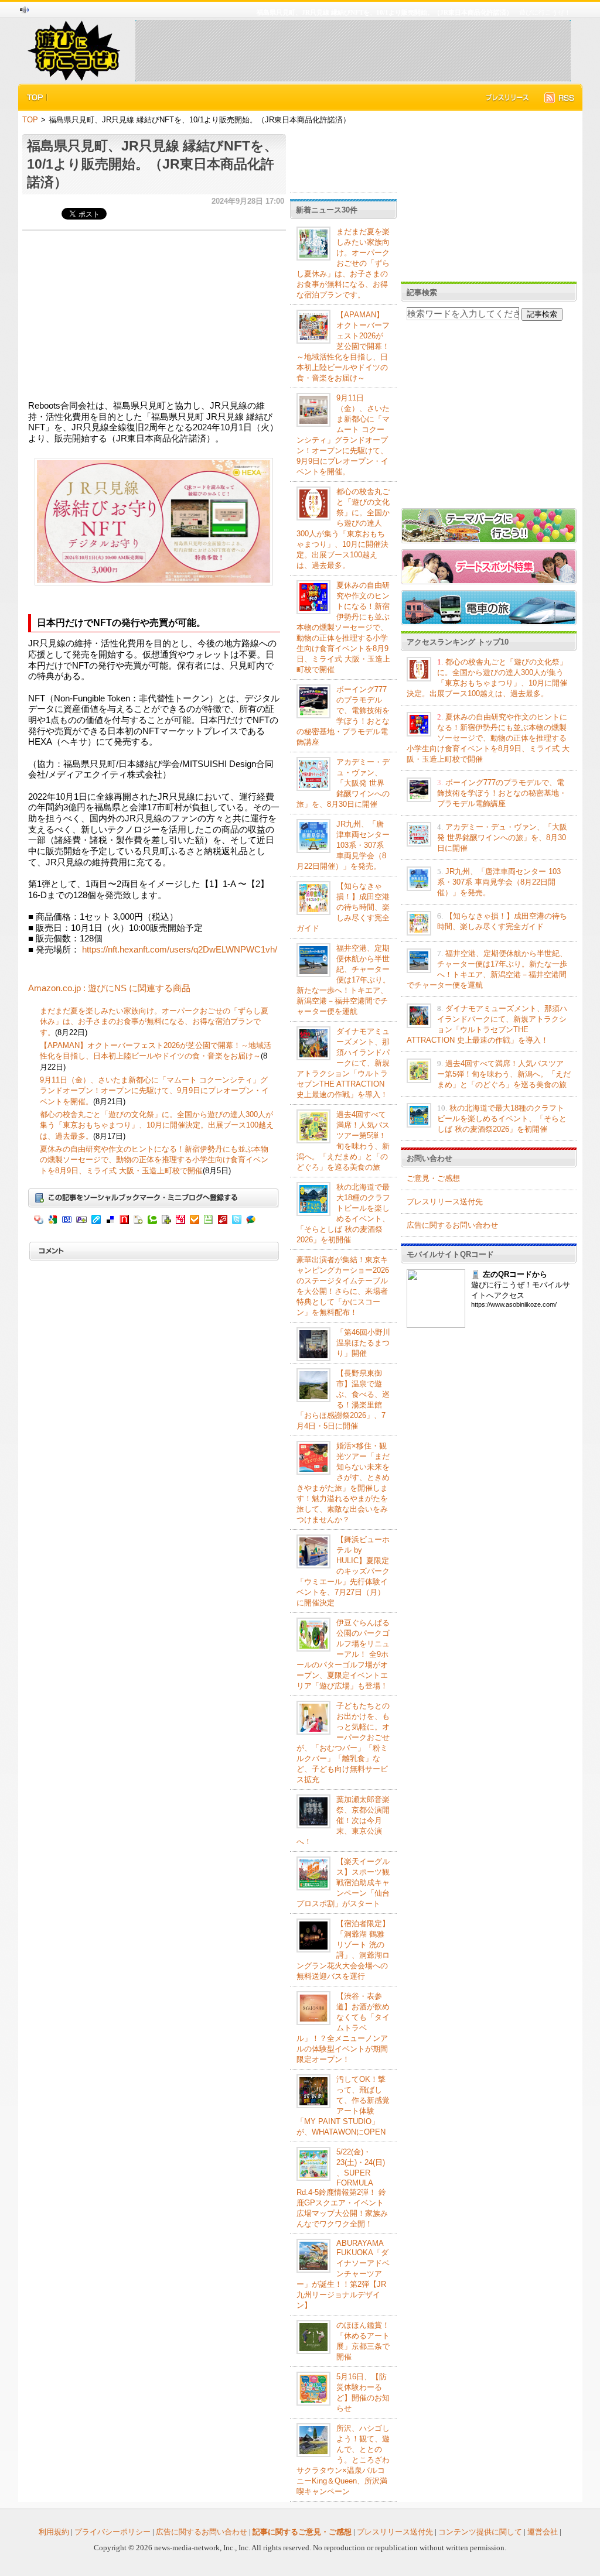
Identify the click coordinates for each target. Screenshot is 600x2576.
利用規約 (54, 2532)
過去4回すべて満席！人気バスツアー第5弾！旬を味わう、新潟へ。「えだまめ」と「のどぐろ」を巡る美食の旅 (504, 1074)
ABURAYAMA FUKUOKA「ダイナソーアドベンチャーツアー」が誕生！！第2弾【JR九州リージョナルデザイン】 (343, 2274)
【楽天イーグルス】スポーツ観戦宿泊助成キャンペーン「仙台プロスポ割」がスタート (343, 1883)
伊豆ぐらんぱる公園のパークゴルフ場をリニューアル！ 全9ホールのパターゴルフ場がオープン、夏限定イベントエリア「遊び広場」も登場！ (343, 1654)
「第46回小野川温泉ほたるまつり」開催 (363, 1343)
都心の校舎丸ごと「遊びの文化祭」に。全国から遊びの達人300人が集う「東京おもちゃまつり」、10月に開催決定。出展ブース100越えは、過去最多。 (157, 1125)
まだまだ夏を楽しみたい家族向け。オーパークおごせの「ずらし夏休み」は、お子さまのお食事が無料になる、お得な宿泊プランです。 (154, 1022)
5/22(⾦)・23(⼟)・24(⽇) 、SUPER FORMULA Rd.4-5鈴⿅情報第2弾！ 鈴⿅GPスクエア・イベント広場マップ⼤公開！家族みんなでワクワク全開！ (342, 2188)
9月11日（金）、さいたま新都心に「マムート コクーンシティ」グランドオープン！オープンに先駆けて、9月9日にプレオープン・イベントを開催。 (154, 1091)
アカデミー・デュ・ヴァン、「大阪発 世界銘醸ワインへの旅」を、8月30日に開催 (343, 783)
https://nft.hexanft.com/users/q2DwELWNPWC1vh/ (180, 950)
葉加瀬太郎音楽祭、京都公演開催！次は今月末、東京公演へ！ (343, 1820)
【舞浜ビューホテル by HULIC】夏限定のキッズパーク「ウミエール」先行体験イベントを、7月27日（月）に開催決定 (343, 1571)
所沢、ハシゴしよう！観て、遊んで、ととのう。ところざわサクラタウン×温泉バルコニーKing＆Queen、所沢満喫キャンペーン (343, 2460)
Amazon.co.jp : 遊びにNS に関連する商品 (109, 988)
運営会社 (543, 2532)
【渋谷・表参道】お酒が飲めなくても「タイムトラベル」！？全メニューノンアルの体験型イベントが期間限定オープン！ (343, 2028)
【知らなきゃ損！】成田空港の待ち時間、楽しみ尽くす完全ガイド (343, 907)
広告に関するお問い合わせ (452, 1225)
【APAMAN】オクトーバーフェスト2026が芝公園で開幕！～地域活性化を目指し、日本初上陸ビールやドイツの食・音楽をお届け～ (343, 346)
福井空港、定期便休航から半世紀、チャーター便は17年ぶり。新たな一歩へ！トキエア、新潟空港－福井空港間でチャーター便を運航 (343, 980)
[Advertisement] (353, 50)
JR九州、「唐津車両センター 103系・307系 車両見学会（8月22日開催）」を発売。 (343, 845)
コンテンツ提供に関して (480, 2532)
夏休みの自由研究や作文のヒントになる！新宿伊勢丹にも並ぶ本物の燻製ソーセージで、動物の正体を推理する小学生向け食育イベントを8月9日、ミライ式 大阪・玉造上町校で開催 (154, 1160)
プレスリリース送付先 (445, 1202)
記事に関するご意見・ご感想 (302, 2532)
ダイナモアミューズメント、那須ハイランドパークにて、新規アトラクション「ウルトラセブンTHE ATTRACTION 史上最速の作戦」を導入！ (343, 1063)
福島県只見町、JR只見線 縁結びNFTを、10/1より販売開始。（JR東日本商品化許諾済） (152, 164)
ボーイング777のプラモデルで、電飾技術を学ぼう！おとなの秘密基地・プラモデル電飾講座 (502, 793)
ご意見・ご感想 (433, 1178)
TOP (30, 120)
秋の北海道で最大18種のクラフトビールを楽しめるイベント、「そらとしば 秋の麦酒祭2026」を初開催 (502, 1119)
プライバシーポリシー (112, 2532)
